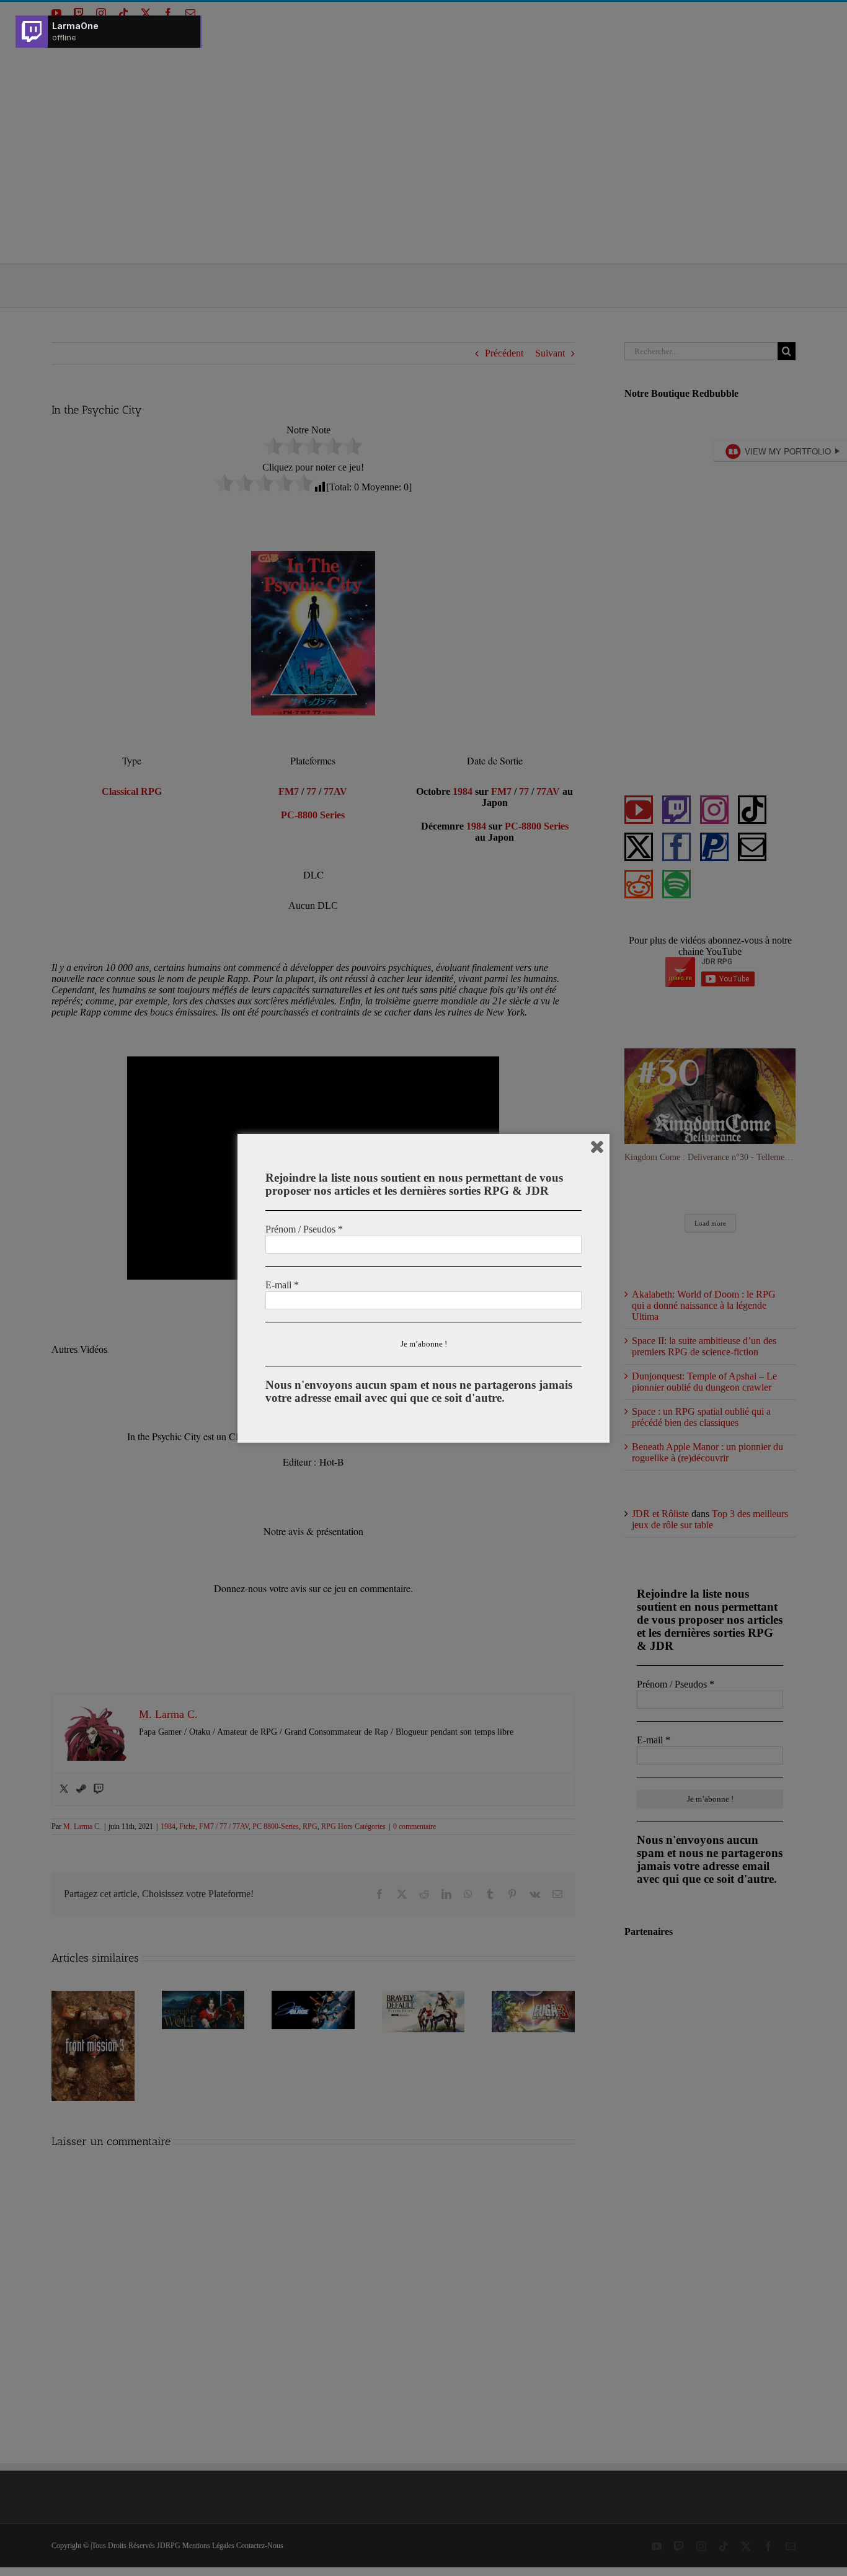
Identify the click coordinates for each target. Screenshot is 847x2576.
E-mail (282, 1285)
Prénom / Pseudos (304, 1229)
